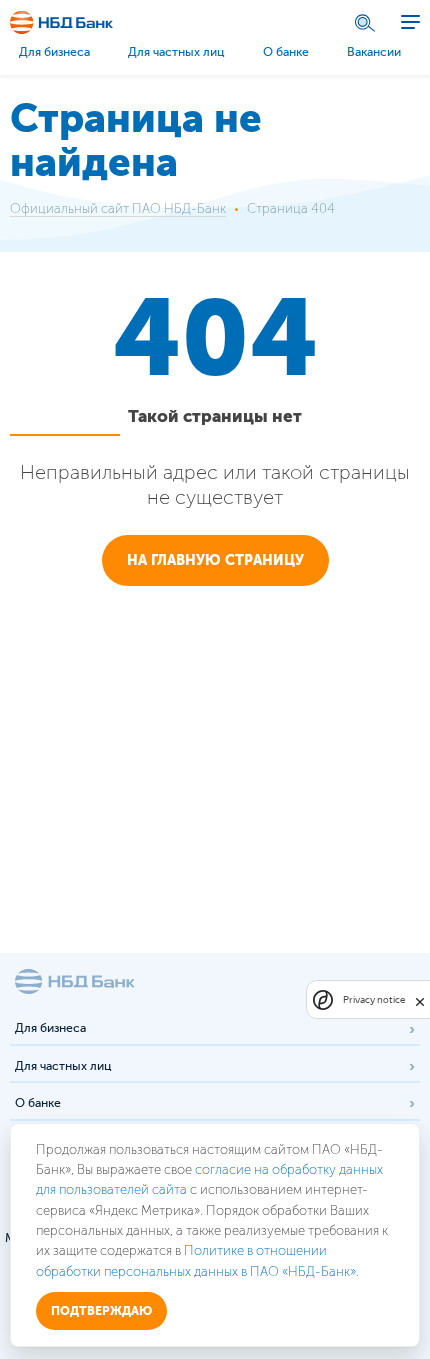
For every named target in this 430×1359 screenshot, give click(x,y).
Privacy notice (374, 999)
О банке (286, 52)
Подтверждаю (101, 1311)
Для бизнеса (54, 52)
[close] (420, 999)
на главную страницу (215, 560)
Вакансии (374, 52)
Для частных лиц (176, 52)
